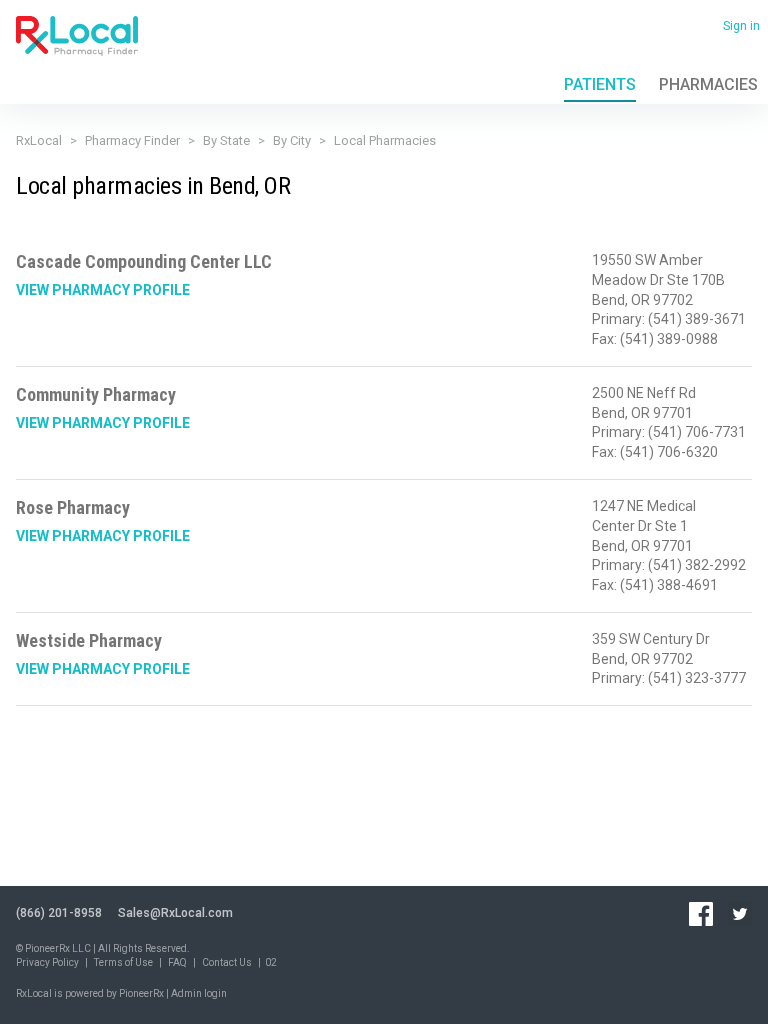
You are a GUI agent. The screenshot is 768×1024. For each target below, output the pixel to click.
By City (292, 140)
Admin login (199, 993)
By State (226, 140)
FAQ (177, 962)
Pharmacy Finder (132, 140)
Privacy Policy (47, 962)
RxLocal (39, 140)
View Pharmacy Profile (103, 290)
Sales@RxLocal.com (175, 913)
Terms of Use (123, 962)
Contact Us (227, 962)
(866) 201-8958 (59, 913)
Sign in (741, 26)
